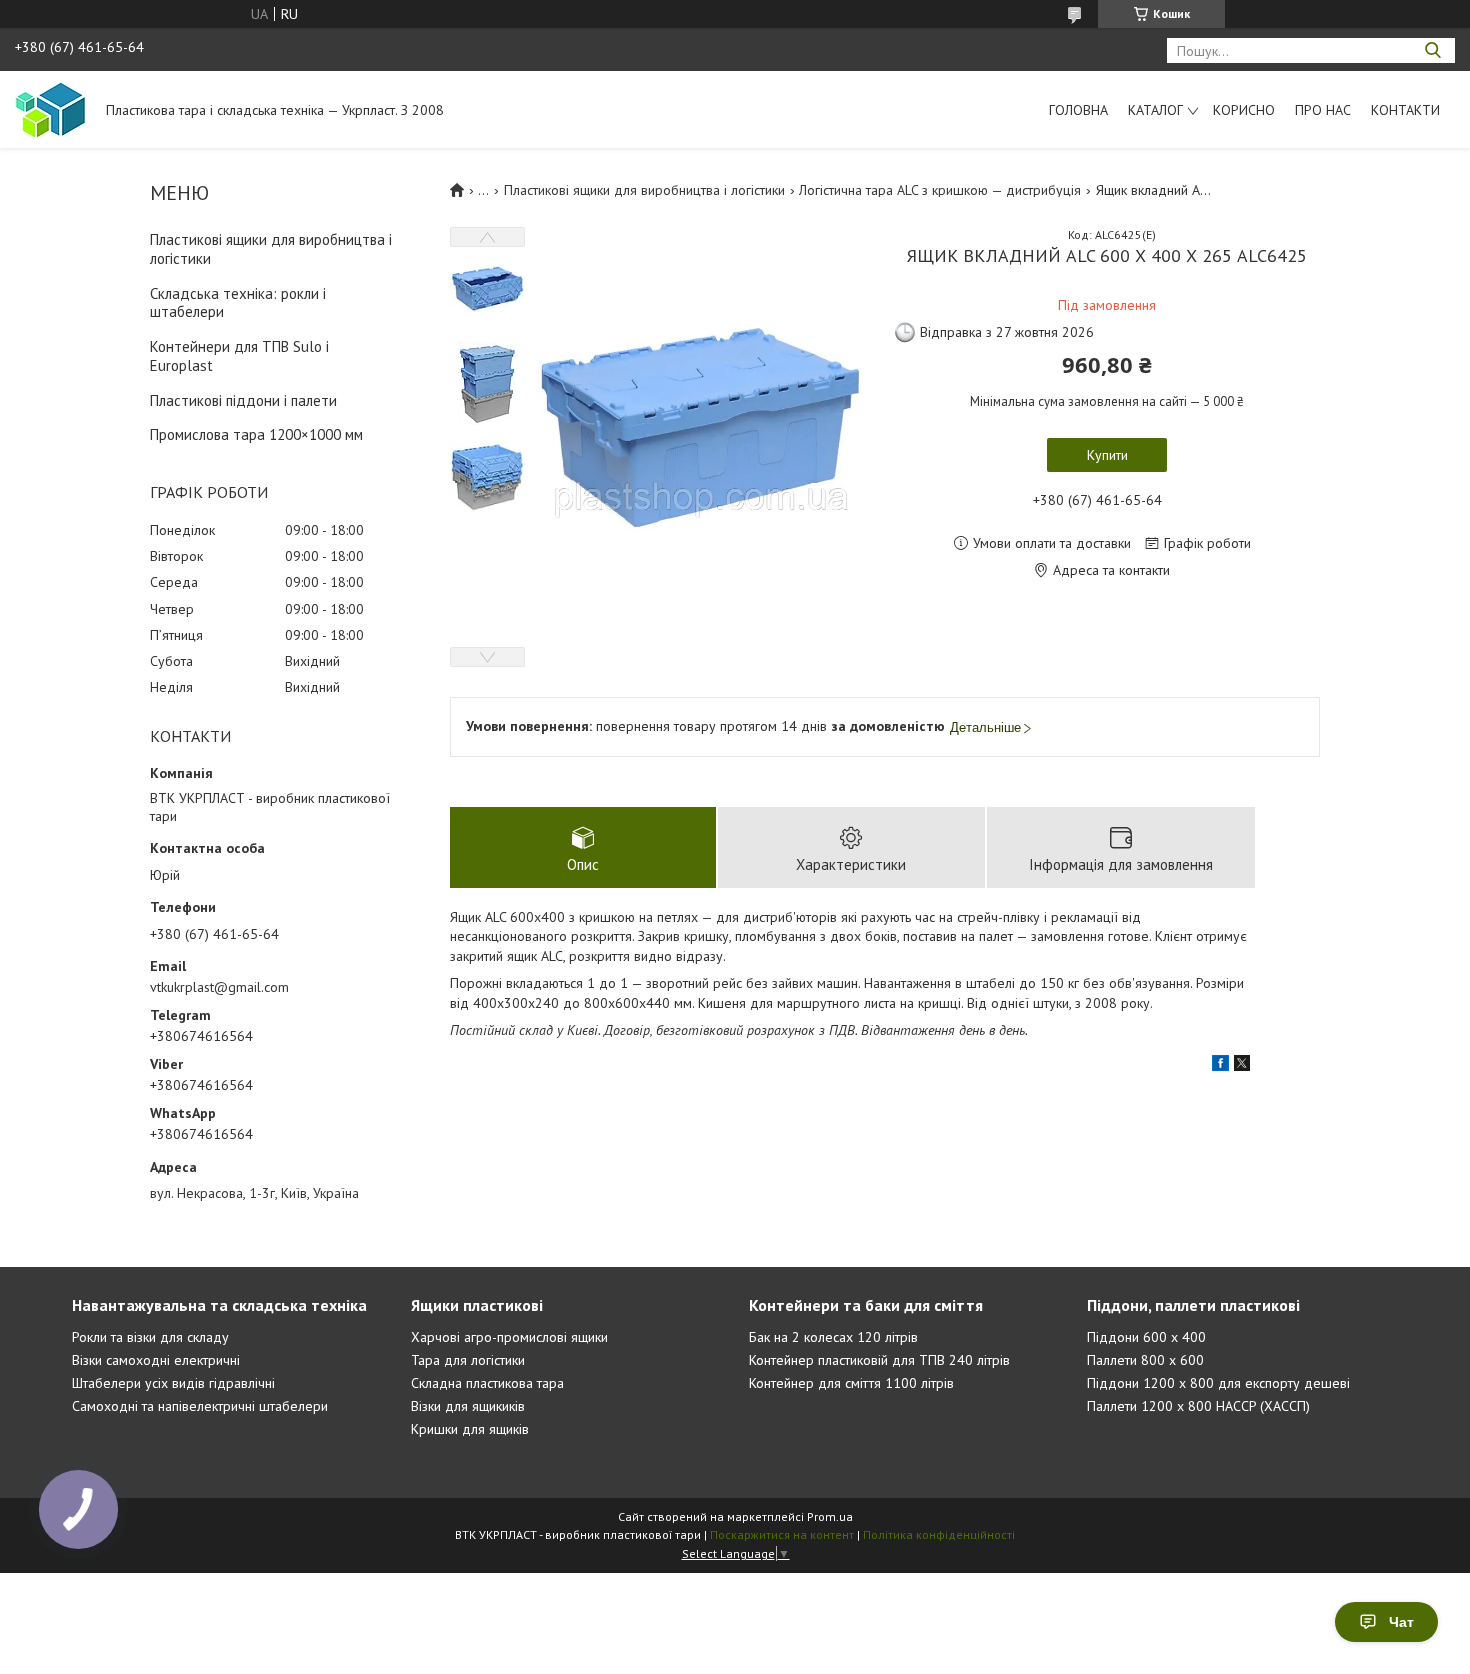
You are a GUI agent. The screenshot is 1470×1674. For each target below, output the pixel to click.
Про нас (1323, 110)
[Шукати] (1432, 50)
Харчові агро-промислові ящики (509, 1337)
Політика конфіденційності (939, 1534)
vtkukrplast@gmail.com (219, 987)
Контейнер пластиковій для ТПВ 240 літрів (879, 1360)
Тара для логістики (468, 1360)
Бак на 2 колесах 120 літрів (833, 1337)
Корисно (1244, 110)
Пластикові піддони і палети (243, 400)
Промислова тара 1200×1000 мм (256, 434)
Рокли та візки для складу (150, 1337)
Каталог (1155, 110)
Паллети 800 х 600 (1145, 1360)
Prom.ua (830, 1516)
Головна (1078, 110)
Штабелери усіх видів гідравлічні (173, 1383)
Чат (1401, 1622)
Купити (1107, 455)
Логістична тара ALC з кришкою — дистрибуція (940, 190)
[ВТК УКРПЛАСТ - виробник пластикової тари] (51, 109)
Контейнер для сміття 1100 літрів (851, 1383)
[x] (1242, 1066)
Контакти (1405, 110)
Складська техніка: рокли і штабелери (238, 303)
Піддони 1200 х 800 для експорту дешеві (1218, 1383)
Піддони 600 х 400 (1146, 1337)
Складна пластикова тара (487, 1383)
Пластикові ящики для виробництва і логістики (271, 249)
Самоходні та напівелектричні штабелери (200, 1406)
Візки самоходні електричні (156, 1360)
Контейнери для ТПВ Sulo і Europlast (239, 356)
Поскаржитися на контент (782, 1534)
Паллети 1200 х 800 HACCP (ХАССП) (1198, 1406)
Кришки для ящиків (470, 1429)
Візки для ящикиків (468, 1406)
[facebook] (1220, 1066)
